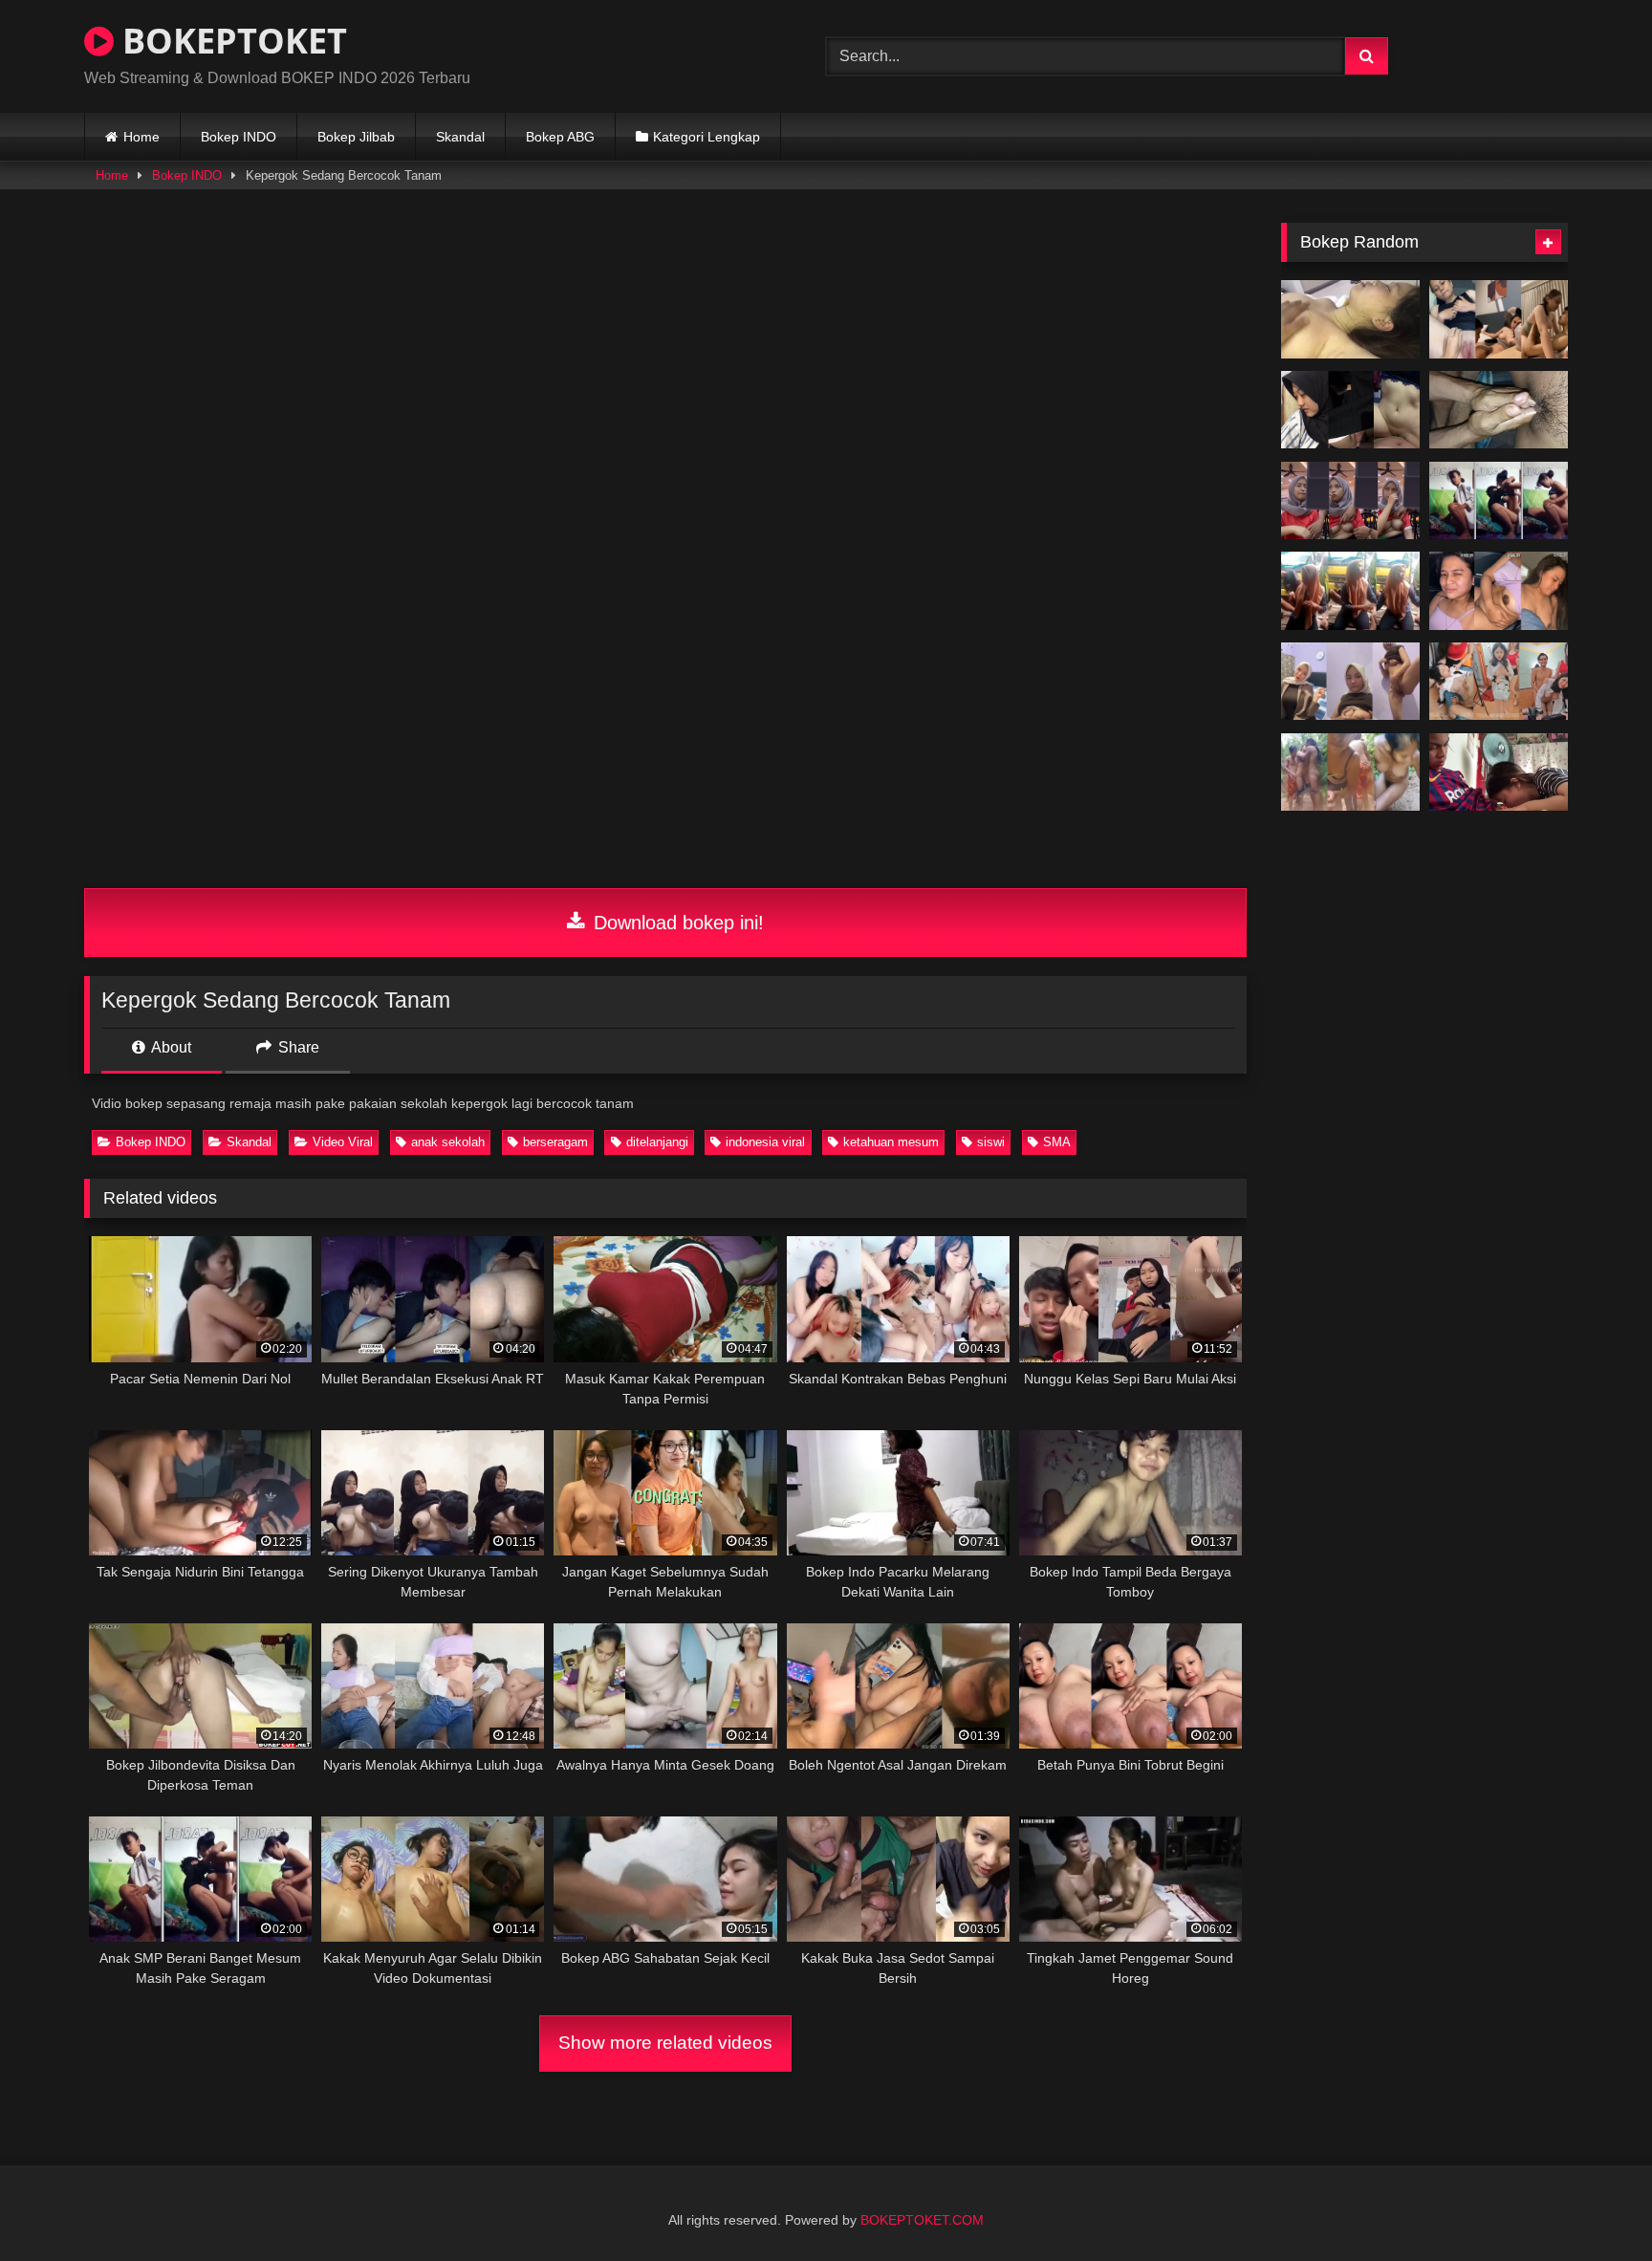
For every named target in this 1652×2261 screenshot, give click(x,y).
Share (297, 1047)
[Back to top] (1593, 2204)
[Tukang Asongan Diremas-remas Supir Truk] (1350, 591)
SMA (1057, 1142)
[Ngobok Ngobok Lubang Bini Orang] (1499, 410)
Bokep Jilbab (356, 137)
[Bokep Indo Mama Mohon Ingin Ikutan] (1499, 682)
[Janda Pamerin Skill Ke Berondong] (1499, 591)
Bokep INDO (239, 137)
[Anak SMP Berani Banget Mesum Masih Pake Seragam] (1499, 501)
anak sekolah (448, 1142)
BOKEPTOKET (230, 41)
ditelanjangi (657, 1142)
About (170, 1047)
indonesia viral (765, 1142)
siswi (991, 1142)
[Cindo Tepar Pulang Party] (1350, 319)
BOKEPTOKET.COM (922, 2220)
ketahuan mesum (891, 1142)
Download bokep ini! (676, 923)
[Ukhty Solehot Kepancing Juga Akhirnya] (1350, 410)
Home (141, 137)
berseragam (555, 1142)
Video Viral (343, 1142)
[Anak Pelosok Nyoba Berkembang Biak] (1350, 772)
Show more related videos (665, 2043)
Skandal (460, 137)
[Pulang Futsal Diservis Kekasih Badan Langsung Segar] (1499, 772)
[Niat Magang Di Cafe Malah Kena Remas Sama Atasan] (1350, 501)
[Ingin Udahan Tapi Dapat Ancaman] (1499, 319)
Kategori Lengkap (706, 137)
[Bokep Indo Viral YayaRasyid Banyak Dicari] (1350, 682)
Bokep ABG (560, 137)
